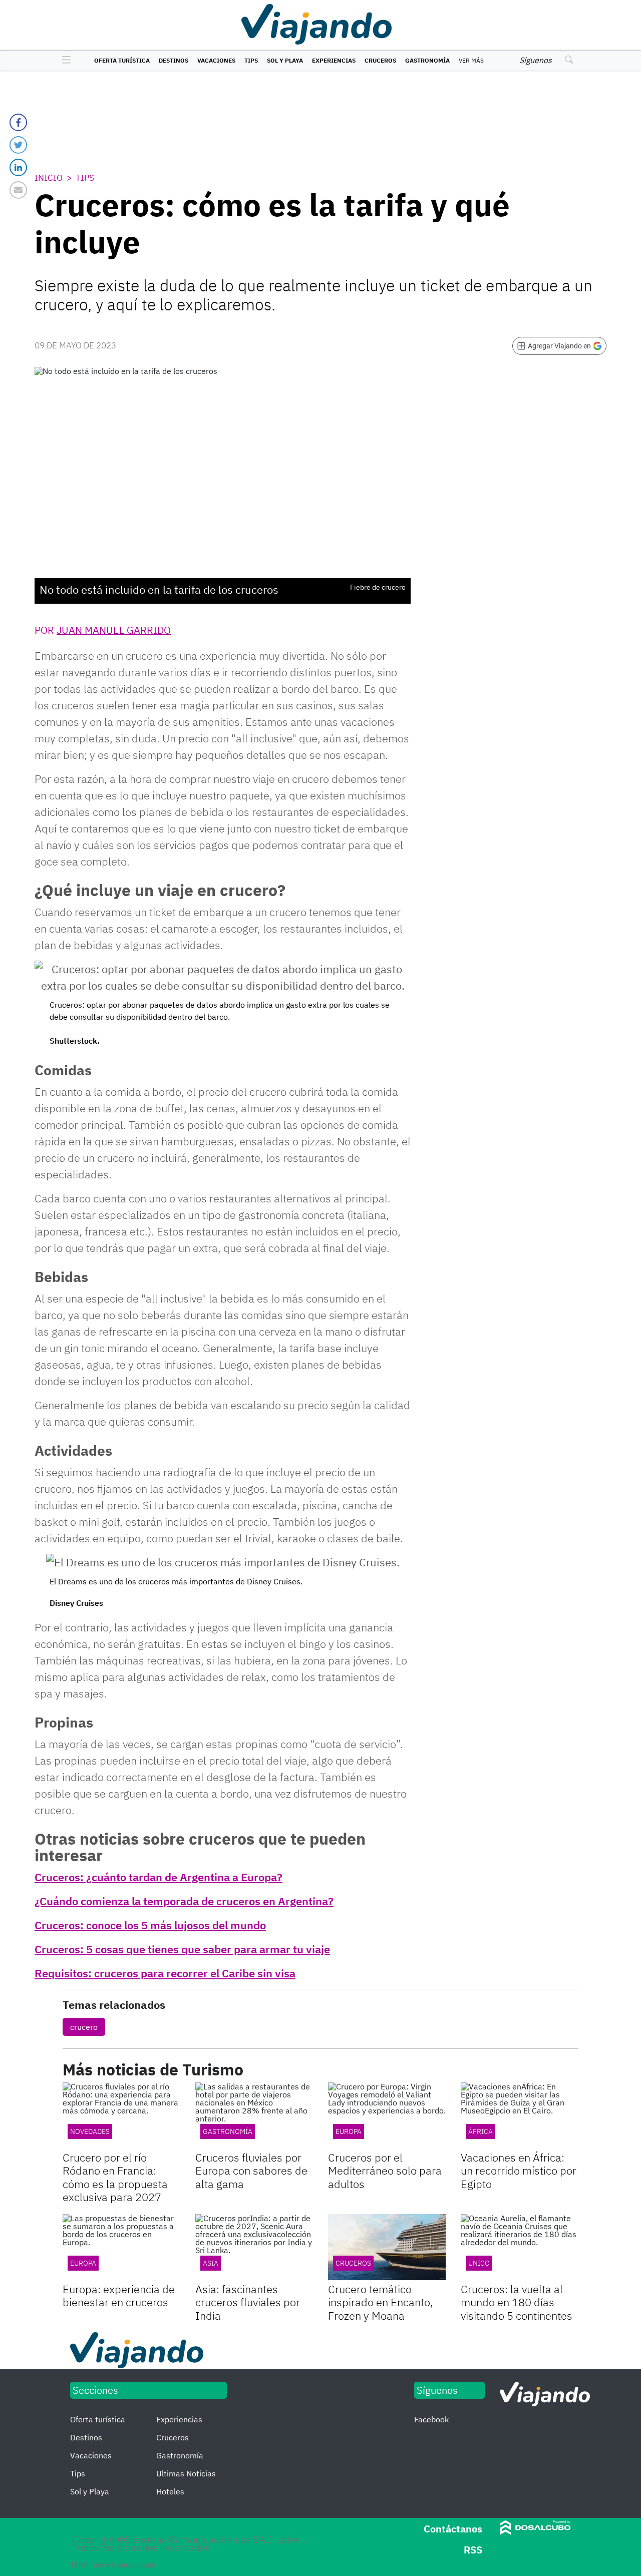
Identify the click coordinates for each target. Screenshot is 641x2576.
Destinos (174, 60)
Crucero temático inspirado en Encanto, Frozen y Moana (381, 2302)
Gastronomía (427, 60)
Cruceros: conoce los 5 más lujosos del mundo (150, 1925)
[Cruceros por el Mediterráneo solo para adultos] (387, 2115)
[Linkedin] (18, 167)
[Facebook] (18, 122)
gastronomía (228, 2131)
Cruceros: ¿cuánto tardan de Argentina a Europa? (158, 1877)
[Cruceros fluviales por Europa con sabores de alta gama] (254, 2115)
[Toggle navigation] (64, 61)
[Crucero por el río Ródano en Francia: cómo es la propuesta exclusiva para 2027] (121, 2115)
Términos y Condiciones (113, 2564)
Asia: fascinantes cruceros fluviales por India (248, 2302)
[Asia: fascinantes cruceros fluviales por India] (254, 2247)
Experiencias (334, 60)
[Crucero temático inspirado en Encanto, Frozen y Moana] (387, 2247)
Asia (211, 2263)
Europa (349, 2131)
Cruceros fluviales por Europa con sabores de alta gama (251, 2171)
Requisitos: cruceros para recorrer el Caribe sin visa (165, 1973)
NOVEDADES (90, 2131)
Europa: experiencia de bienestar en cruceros (119, 2295)
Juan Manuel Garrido (114, 630)
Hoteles (170, 2491)
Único (479, 2263)
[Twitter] (18, 145)
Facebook (431, 2419)
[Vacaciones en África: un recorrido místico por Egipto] (520, 2115)
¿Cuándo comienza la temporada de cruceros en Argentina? (184, 1901)
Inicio (49, 178)
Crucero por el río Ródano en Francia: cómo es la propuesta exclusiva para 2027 (115, 2177)
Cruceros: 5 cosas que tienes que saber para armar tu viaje (182, 1949)
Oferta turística (122, 60)
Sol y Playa (285, 60)
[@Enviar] (18, 190)
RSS (473, 2550)
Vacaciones (216, 60)
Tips (251, 60)
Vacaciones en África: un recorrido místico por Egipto (519, 2171)
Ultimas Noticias (186, 2473)
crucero (84, 2027)
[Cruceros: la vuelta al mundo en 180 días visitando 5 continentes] (520, 2247)
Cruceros (380, 60)
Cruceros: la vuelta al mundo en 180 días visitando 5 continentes (517, 2302)
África (480, 2131)
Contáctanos (453, 2529)
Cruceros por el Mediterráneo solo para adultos (385, 2171)
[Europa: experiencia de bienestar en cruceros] (121, 2247)
